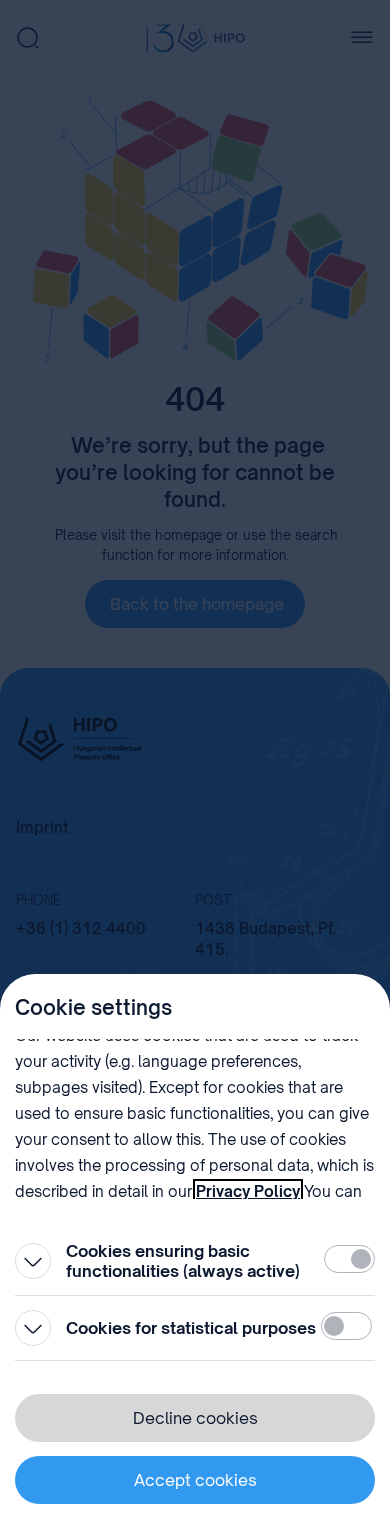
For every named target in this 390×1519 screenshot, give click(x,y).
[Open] (33, 1261)
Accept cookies (195, 1480)
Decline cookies (195, 1418)
